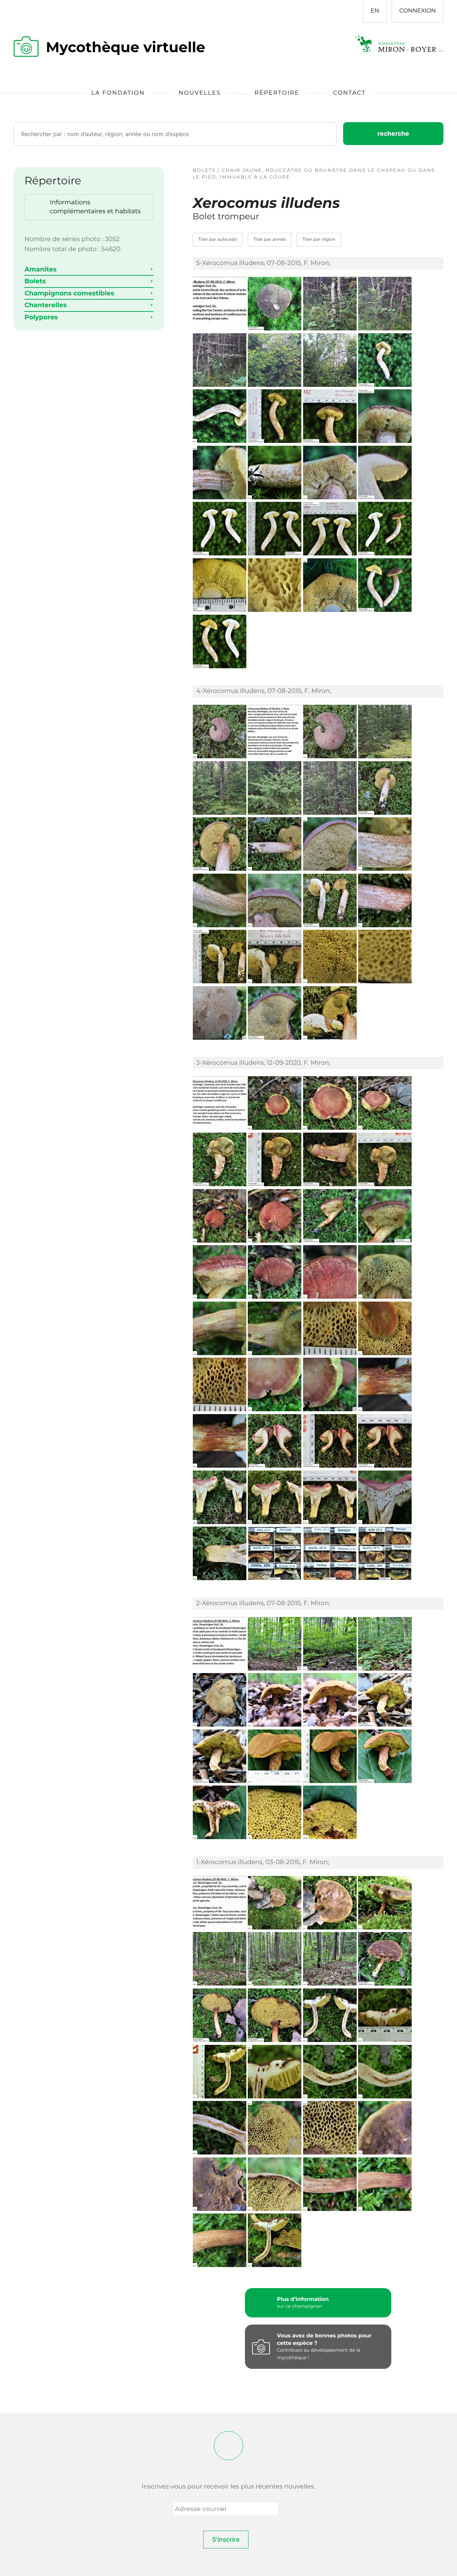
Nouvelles (200, 93)
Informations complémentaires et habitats (95, 207)
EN (375, 11)
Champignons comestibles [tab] (69, 293)
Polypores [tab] (41, 317)
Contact (349, 93)
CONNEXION (417, 11)
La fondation (118, 93)
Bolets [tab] (35, 281)
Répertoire (277, 93)
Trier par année (270, 239)
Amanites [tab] (40, 269)
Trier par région (319, 239)
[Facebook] (228, 2446)
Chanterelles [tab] (46, 305)
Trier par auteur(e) (218, 239)
